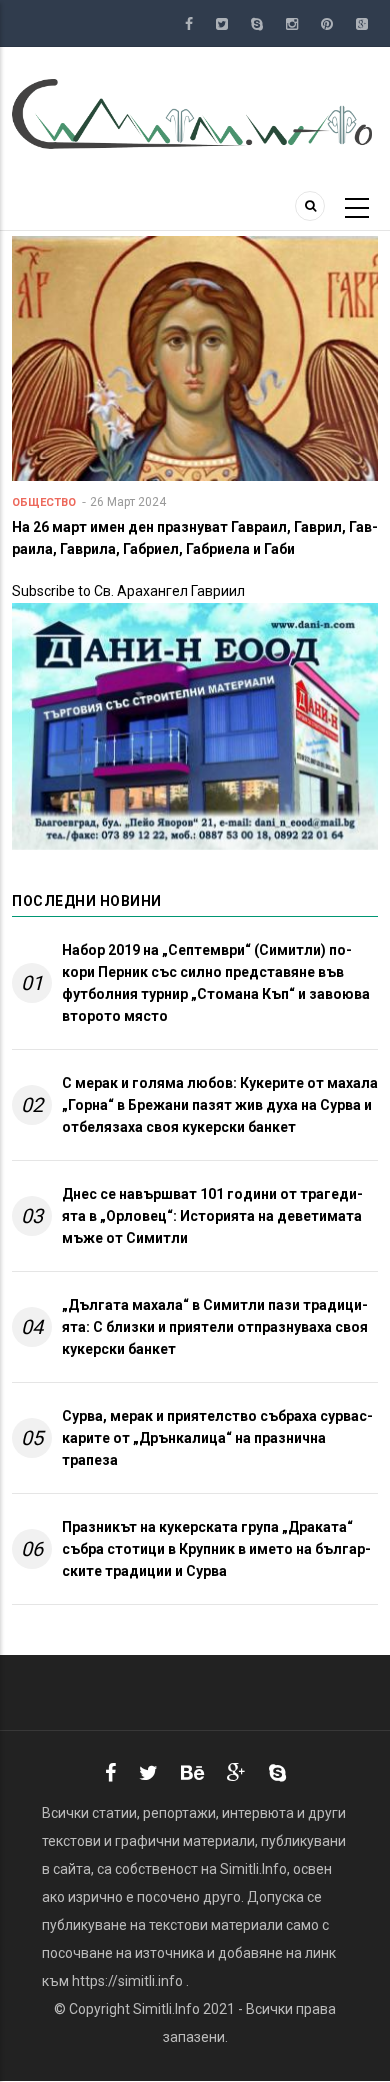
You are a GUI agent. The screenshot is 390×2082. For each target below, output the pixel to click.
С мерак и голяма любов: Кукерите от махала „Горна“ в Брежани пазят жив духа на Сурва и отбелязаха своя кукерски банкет (220, 1105)
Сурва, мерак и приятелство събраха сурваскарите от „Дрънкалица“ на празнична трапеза (217, 1438)
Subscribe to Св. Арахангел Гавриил (128, 591)
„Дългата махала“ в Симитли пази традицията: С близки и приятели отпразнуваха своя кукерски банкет (215, 1327)
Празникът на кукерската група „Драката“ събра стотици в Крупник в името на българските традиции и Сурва (216, 1549)
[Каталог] (195, 113)
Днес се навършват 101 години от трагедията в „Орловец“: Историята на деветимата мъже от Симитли (212, 1216)
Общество (44, 502)
